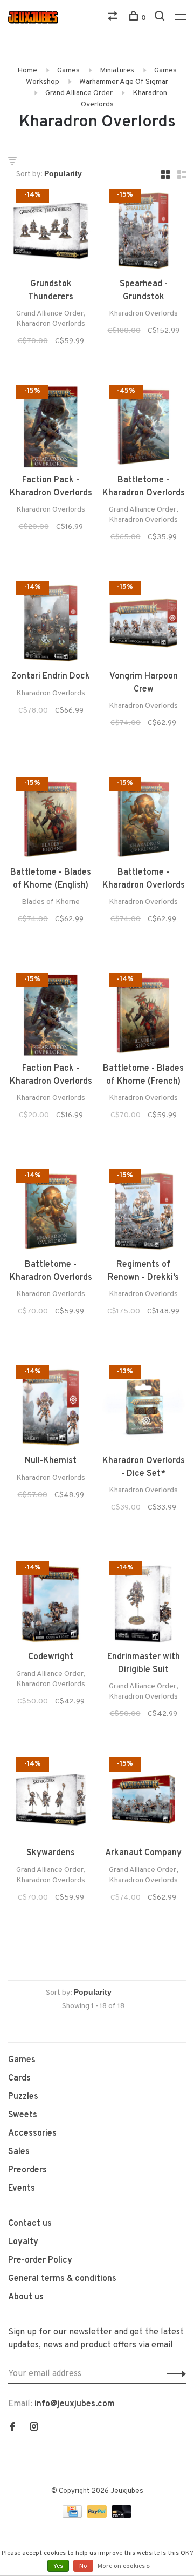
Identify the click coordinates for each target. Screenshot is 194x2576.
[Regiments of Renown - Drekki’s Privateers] (143, 1213)
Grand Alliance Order (79, 93)
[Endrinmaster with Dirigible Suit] (143, 1606)
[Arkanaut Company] (143, 1802)
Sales (19, 2152)
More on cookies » (124, 2566)
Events (22, 2189)
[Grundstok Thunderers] (51, 233)
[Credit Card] (73, 2515)
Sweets (23, 2115)
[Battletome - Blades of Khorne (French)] (143, 1017)
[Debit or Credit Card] (122, 2515)
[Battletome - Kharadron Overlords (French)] (51, 1213)
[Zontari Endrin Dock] (51, 625)
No (83, 2566)
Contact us (30, 2224)
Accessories (32, 2134)
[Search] (161, 18)
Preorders (27, 2170)
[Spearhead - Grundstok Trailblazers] (143, 233)
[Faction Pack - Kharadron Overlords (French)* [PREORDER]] (51, 429)
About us (26, 2297)
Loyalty (23, 2242)
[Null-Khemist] (51, 1410)
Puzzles (23, 2097)
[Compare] (114, 18)
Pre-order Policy (40, 2260)
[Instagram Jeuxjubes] (34, 2428)
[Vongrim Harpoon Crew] (143, 625)
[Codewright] (51, 1606)
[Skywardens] (51, 1802)
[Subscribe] (173, 2374)
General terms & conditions (62, 2279)
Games (68, 71)
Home (27, 71)
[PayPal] (98, 2515)
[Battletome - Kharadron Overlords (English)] (143, 429)
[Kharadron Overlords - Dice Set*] (143, 1410)
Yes (58, 2566)
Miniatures (117, 71)
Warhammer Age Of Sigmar (124, 82)
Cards (19, 2078)
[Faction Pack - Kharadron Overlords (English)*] (51, 1017)
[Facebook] (12, 2428)
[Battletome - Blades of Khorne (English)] (51, 821)
